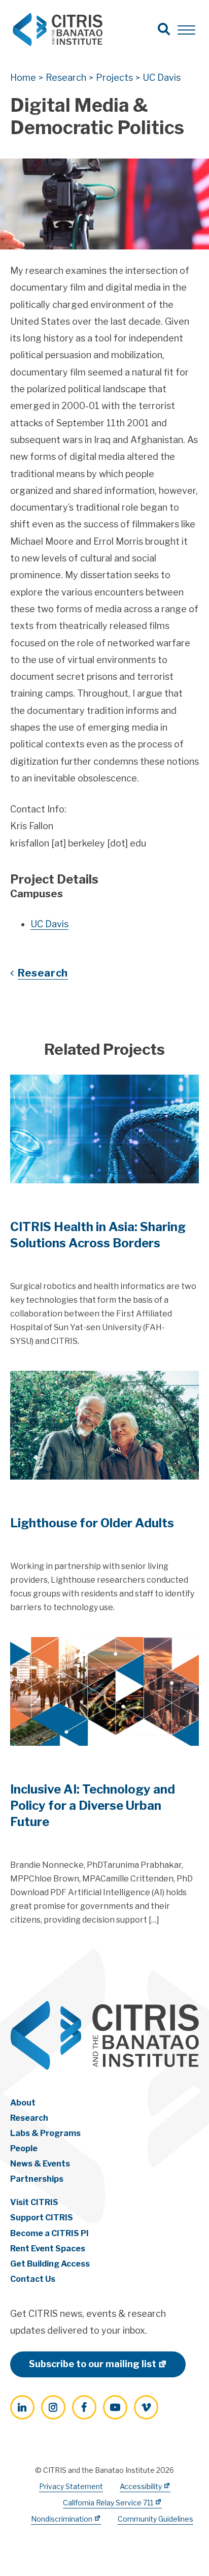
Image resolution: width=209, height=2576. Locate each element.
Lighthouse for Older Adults (92, 1523)
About (23, 2103)
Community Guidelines (155, 2519)
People (24, 2148)
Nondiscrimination (62, 2519)
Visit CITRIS (34, 2202)
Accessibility (141, 2486)
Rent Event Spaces (48, 2249)
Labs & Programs (45, 2133)
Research (43, 973)
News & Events (40, 2164)
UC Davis (49, 924)
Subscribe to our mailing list (93, 2364)
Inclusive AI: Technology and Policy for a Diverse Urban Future (93, 1805)
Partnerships (37, 2179)
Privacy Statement (71, 2486)
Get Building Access (50, 2264)
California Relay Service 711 (108, 2503)
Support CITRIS (42, 2218)
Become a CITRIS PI (49, 2233)
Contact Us (33, 2279)
